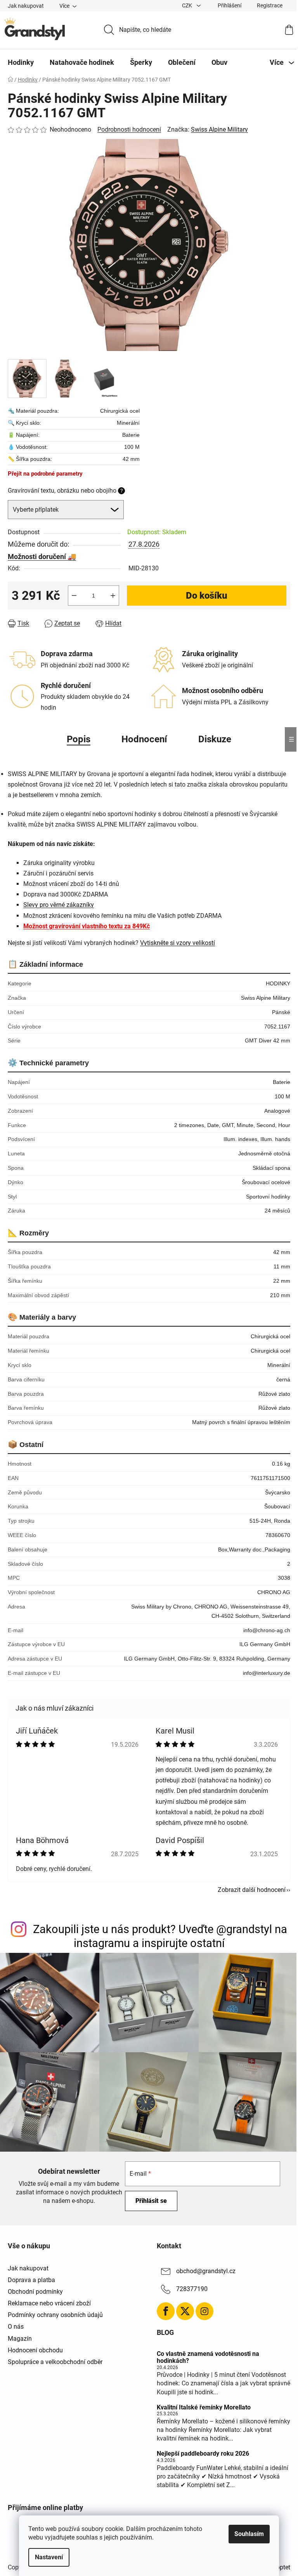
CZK (188, 5)
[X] (185, 2311)
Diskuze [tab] (215, 739)
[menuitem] (21, 63)
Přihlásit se (151, 2201)
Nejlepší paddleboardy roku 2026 (203, 2454)
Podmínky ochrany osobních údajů (55, 2315)
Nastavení (49, 2557)
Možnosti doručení (37, 557)
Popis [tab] (79, 739)
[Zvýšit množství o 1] (113, 596)
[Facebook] (166, 2311)
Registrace (270, 5)
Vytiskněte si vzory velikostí (178, 943)
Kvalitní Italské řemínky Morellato (204, 2408)
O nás (16, 2327)
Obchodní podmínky (35, 2292)
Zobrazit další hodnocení (252, 1890)
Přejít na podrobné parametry (45, 474)
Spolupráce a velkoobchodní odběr (55, 2362)
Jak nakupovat (26, 6)
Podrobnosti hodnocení (129, 129)
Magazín (20, 2339)
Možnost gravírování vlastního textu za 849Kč (87, 926)
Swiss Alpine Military (219, 129)
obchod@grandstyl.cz (206, 2271)
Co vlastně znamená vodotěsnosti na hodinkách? (208, 2357)
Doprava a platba (31, 2280)
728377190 (192, 2289)
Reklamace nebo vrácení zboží (49, 2303)
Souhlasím (249, 2534)
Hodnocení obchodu (35, 2350)
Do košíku (207, 596)
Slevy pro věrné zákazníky (59, 905)
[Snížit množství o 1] (74, 596)
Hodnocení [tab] (144, 739)
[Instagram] (204, 2311)
